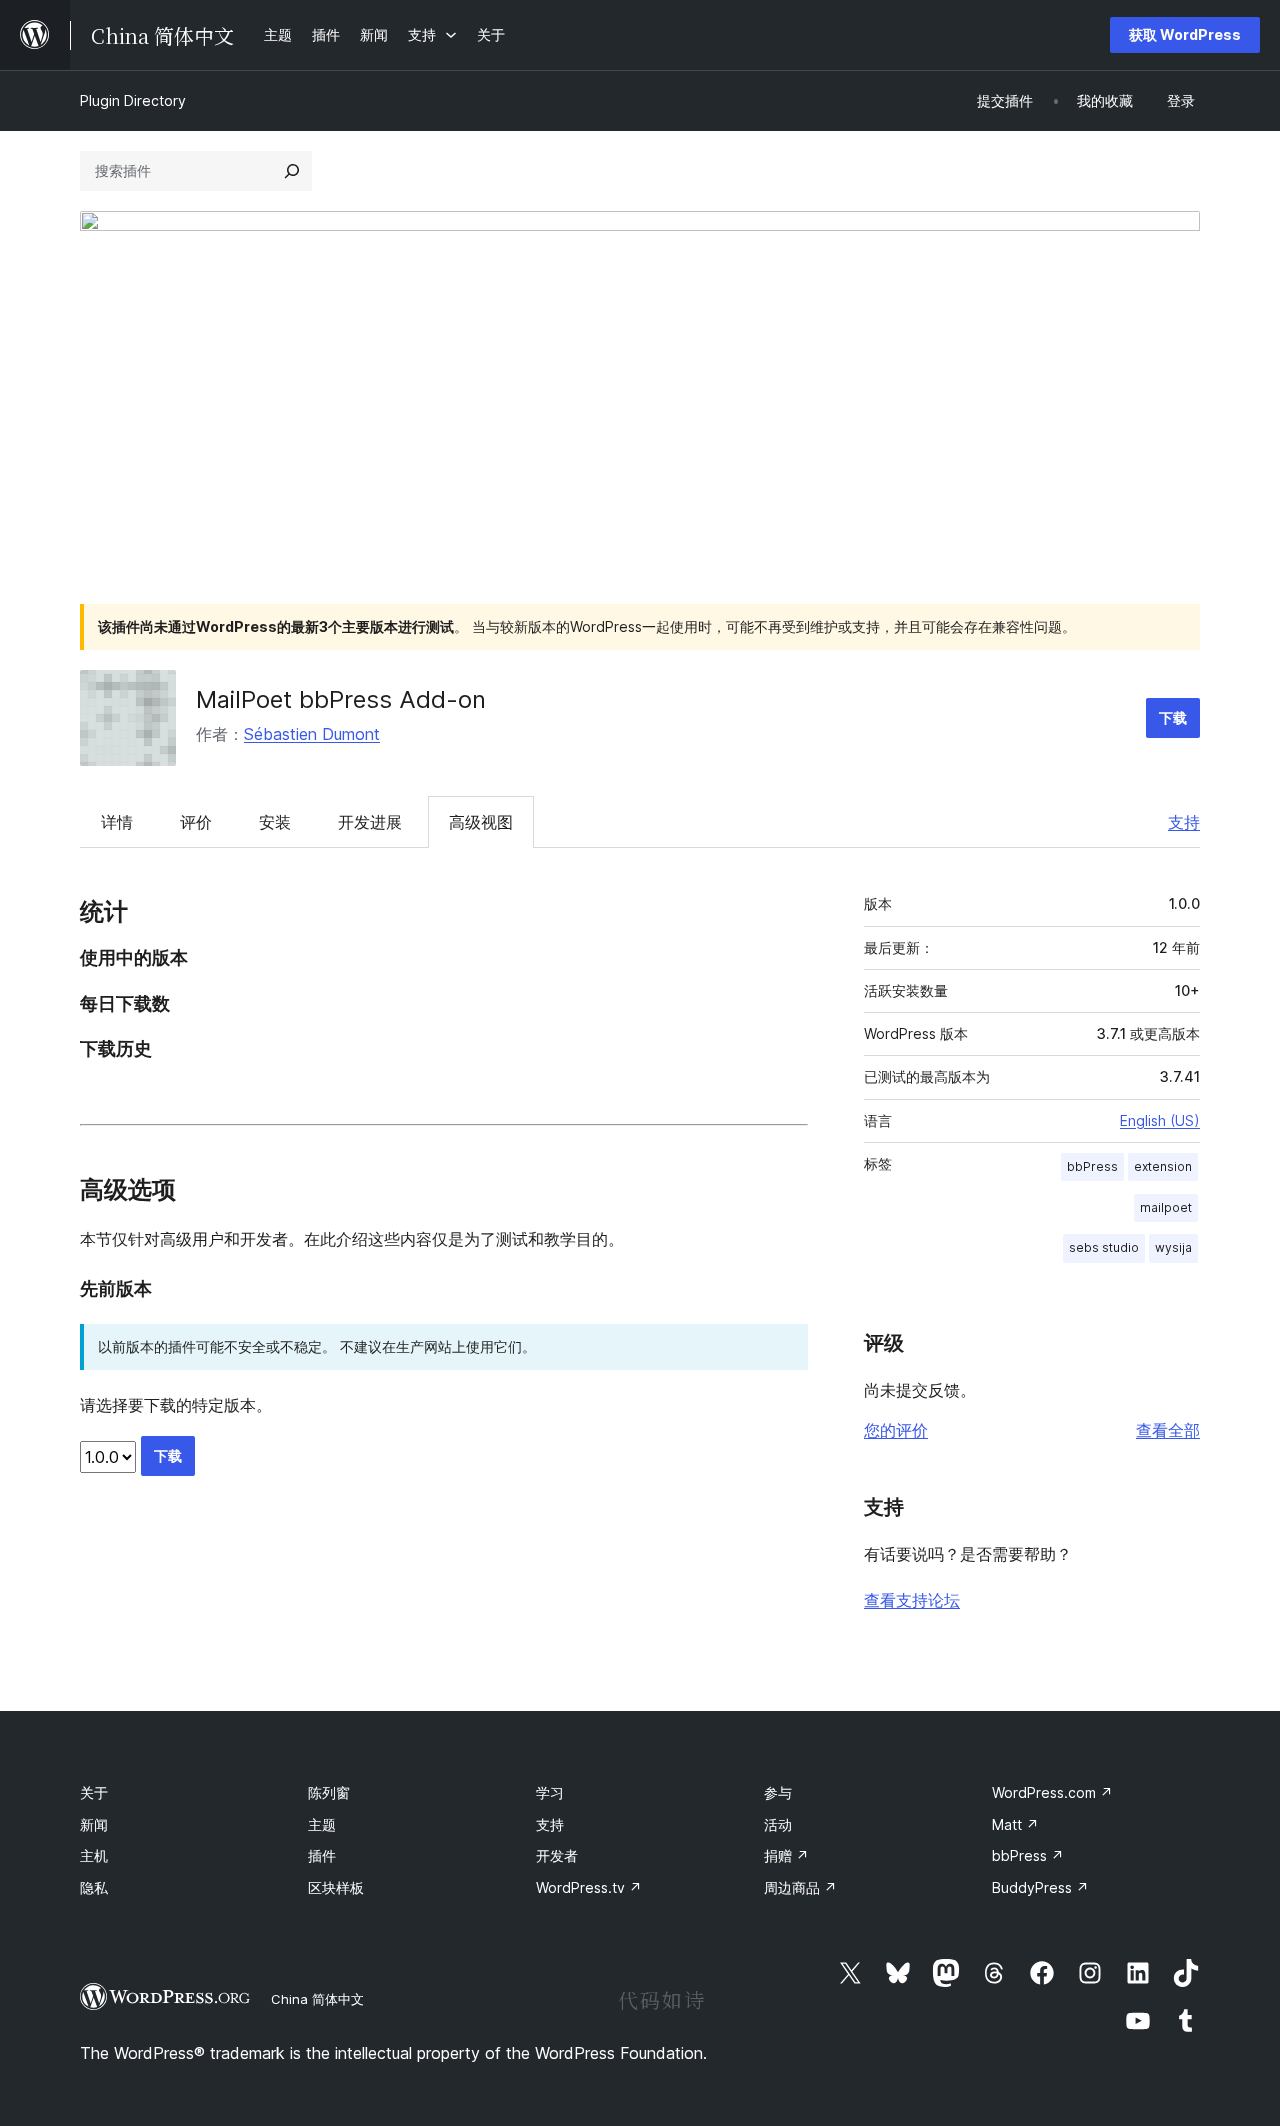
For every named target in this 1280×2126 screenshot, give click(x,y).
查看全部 (1168, 1430)
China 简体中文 (317, 1999)
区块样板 (336, 1887)
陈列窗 (329, 1792)
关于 (94, 1792)
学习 (550, 1792)
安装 (275, 822)
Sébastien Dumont (312, 734)
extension (1163, 1166)
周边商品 (800, 1887)
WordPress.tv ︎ (589, 1887)
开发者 (557, 1855)
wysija (1173, 1247)
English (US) (1160, 1120)
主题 (322, 1824)
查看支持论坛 (912, 1600)
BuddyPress (1040, 1887)
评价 (196, 822)
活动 (778, 1824)
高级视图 (481, 822)
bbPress (1092, 1166)
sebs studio (1104, 1247)
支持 (1184, 822)
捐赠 (786, 1855)
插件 (322, 1855)
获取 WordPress (1185, 34)
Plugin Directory (133, 100)
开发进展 (370, 822)
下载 (1173, 717)
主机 (94, 1855)
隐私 (94, 1887)
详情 (117, 822)
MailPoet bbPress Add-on (341, 699)
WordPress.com (1052, 1792)
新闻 (94, 1824)
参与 (778, 1792)
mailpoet (1166, 1207)
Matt (1015, 1824)
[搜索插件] (292, 171)
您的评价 (896, 1430)
